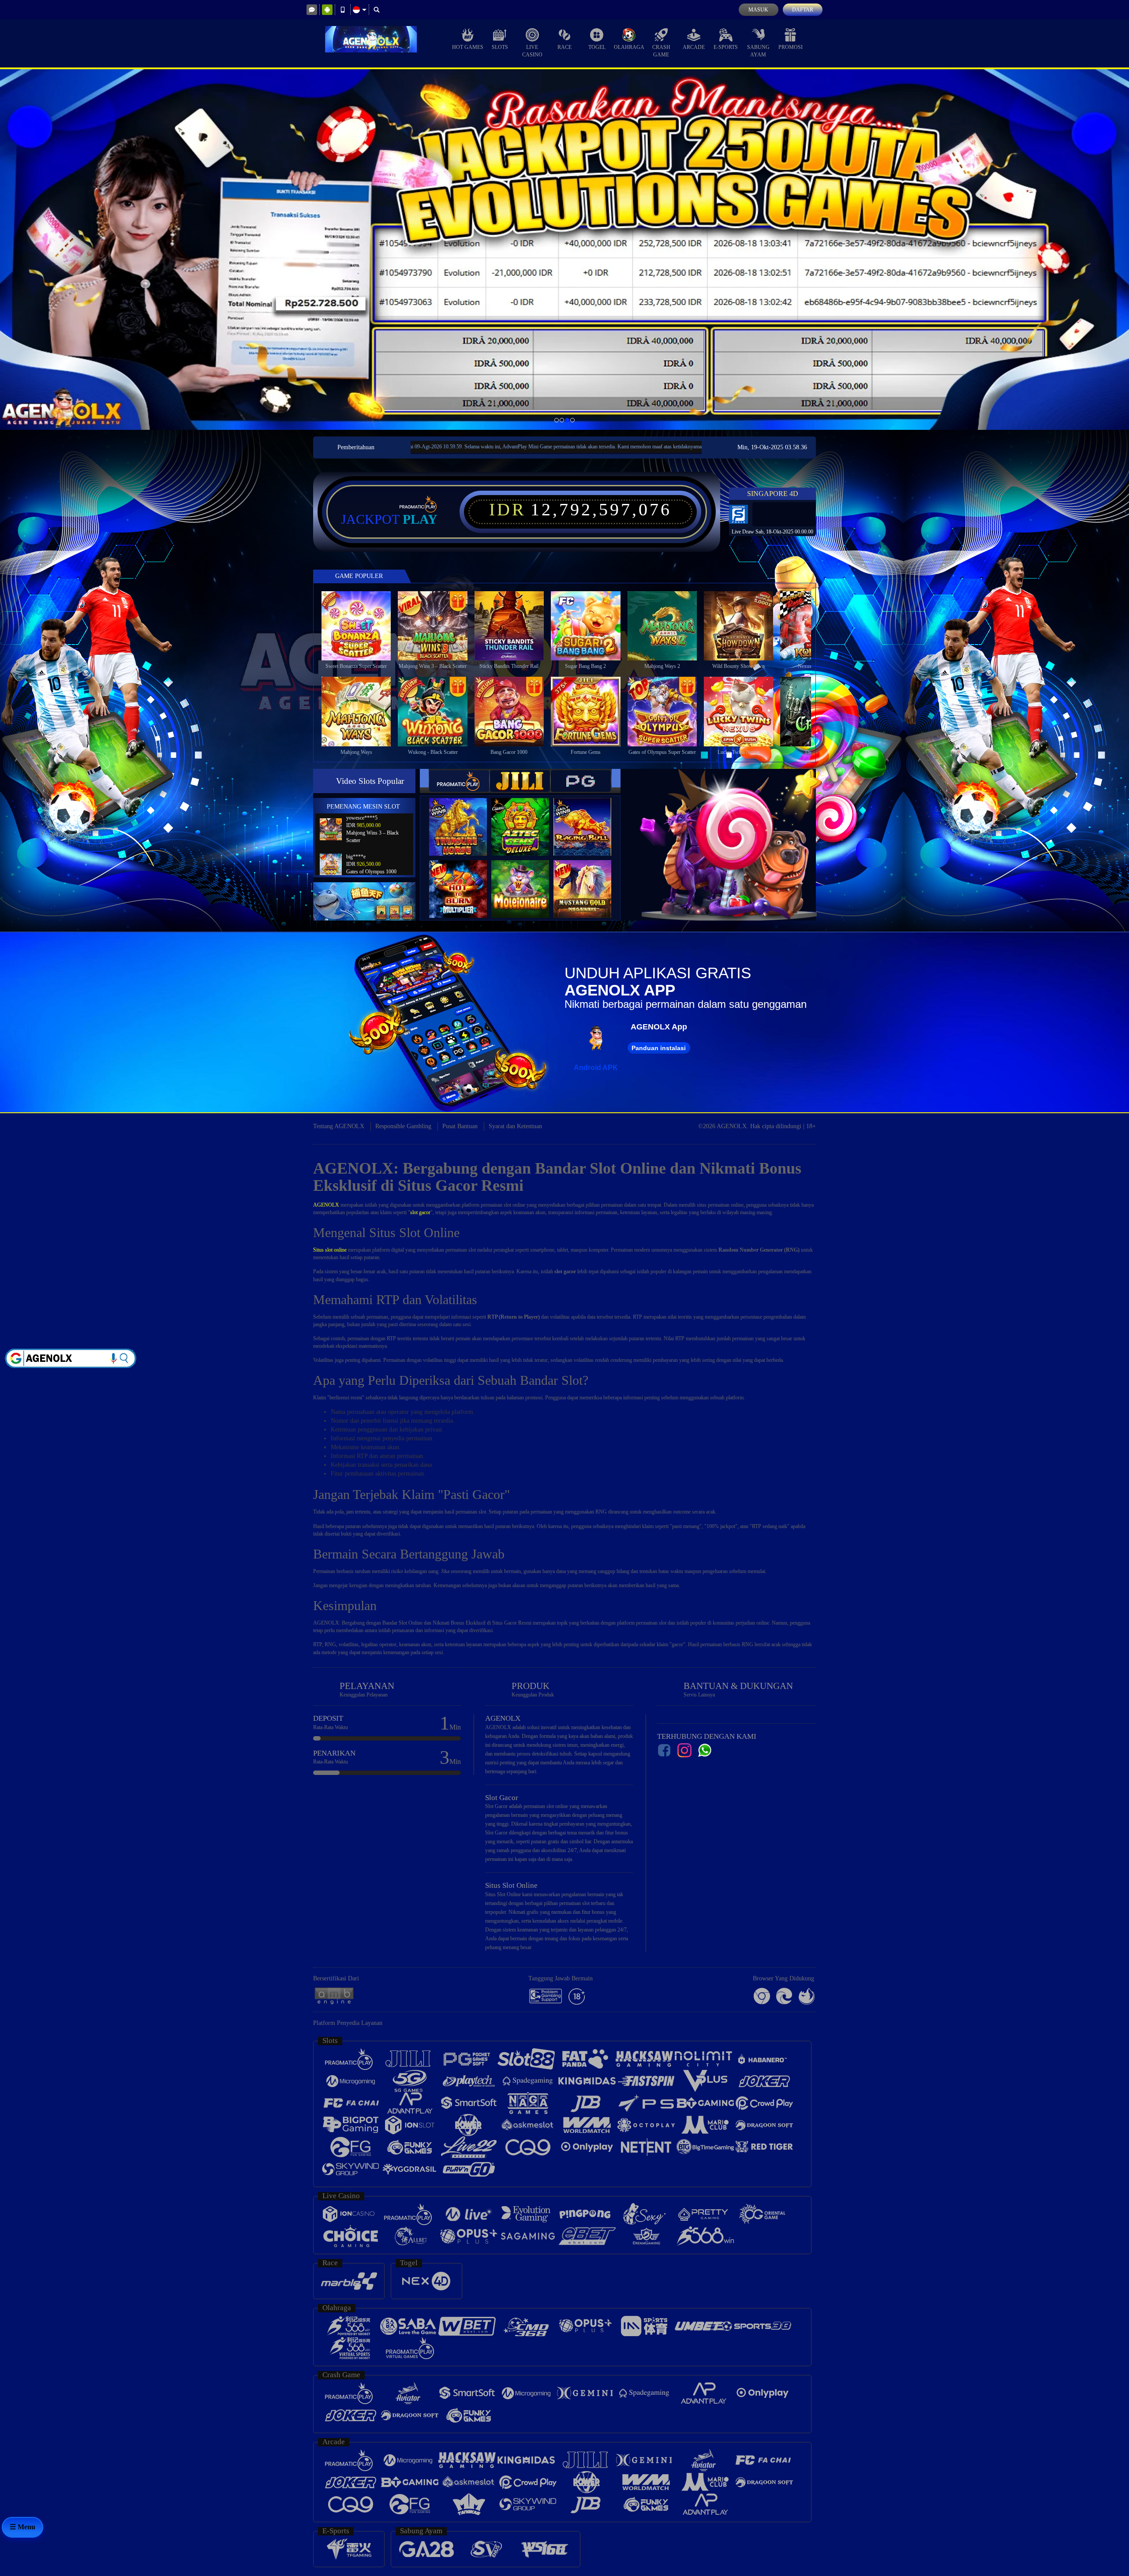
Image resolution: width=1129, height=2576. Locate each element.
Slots (500, 47)
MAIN (362, 625)
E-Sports (726, 47)
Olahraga (629, 47)
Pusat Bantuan (460, 1126)
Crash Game (661, 51)
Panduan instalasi (659, 1048)
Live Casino (532, 51)
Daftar (803, 10)
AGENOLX (326, 1205)
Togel (597, 47)
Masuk (758, 10)
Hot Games (468, 47)
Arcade (694, 47)
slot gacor (420, 1212)
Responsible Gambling (403, 1126)
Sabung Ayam (758, 51)
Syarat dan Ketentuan (515, 1126)
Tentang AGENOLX (339, 1126)
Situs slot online (330, 1250)
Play (420, 519)
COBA (464, 818)
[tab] (459, 781)
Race (564, 47)
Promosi (791, 47)
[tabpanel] (564, 249)
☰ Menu (22, 2527)
